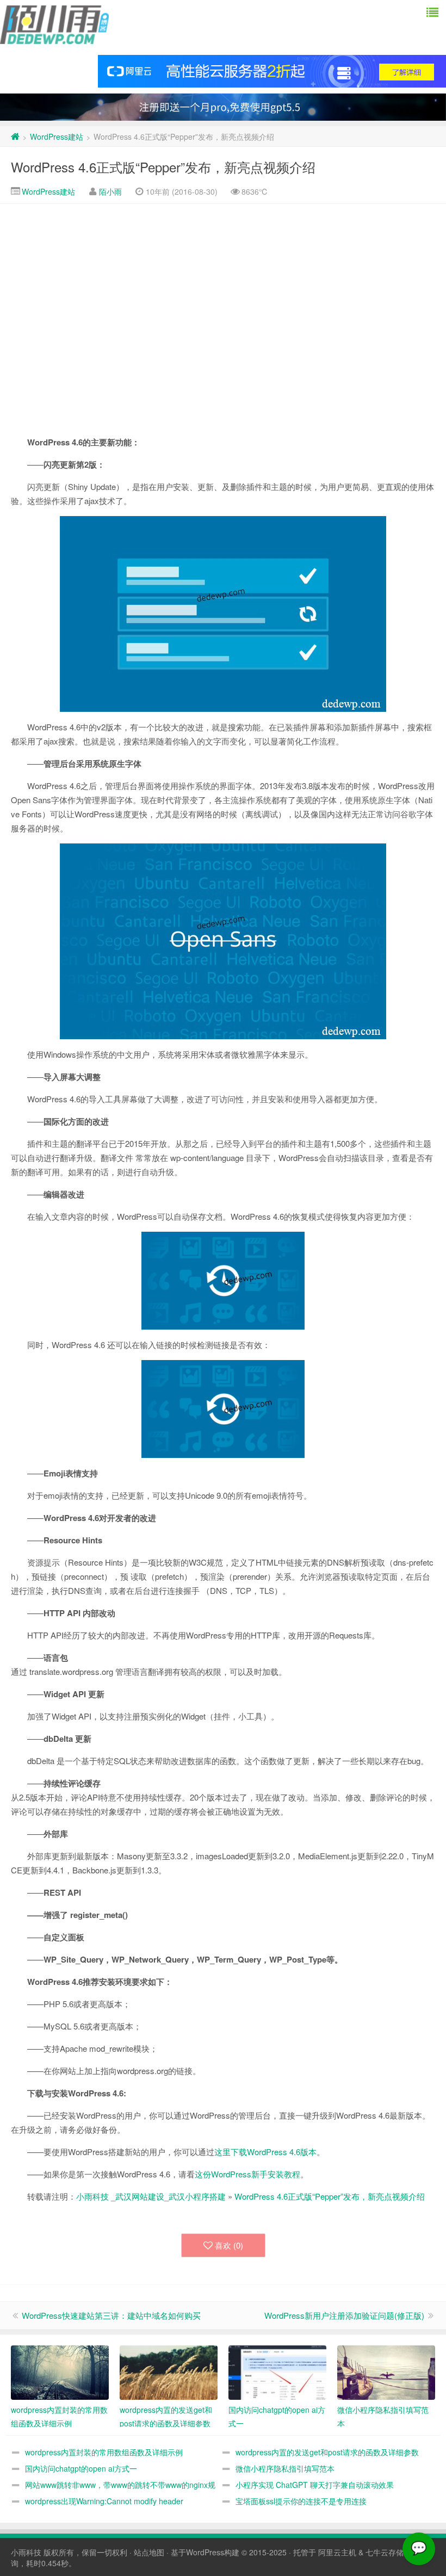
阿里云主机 (337, 2552)
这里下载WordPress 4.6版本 (265, 2152)
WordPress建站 (57, 136)
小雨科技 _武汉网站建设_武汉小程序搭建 (151, 2196)
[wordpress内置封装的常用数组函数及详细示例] (60, 2373)
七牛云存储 (385, 2552)
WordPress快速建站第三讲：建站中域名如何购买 (111, 2315)
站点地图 (149, 2552)
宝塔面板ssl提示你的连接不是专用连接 (301, 2501)
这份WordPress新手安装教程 (247, 2174)
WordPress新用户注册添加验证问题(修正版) (344, 2315)
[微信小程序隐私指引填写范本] (386, 2373)
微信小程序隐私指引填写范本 (285, 2468)
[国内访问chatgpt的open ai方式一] (277, 2373)
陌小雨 (110, 191)
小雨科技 (26, 2552)
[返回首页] (15, 136)
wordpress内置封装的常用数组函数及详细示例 (104, 2452)
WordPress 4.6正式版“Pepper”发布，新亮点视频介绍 (163, 167)
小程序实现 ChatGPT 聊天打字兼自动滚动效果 (315, 2485)
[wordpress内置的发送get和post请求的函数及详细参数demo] (169, 2373)
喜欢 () (229, 2245)
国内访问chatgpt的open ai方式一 (81, 2468)
